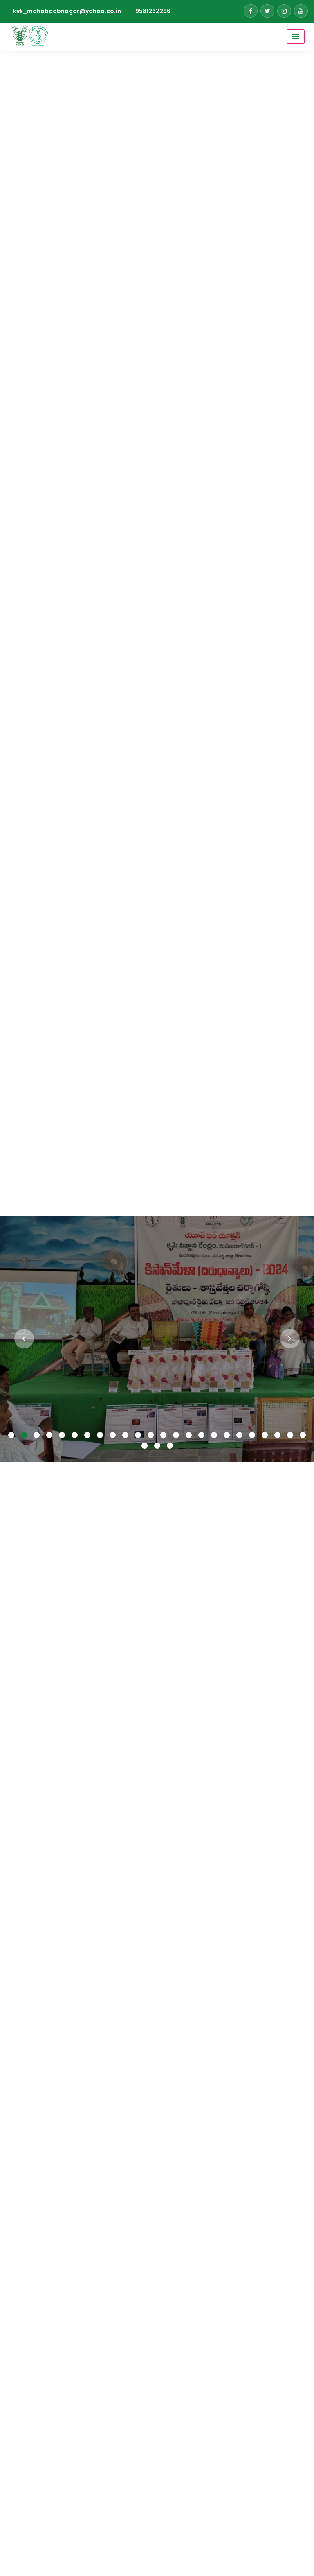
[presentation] (24, 1339)
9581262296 (153, 11)
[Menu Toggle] (296, 37)
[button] (11, 1436)
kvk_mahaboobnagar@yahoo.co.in (67, 11)
